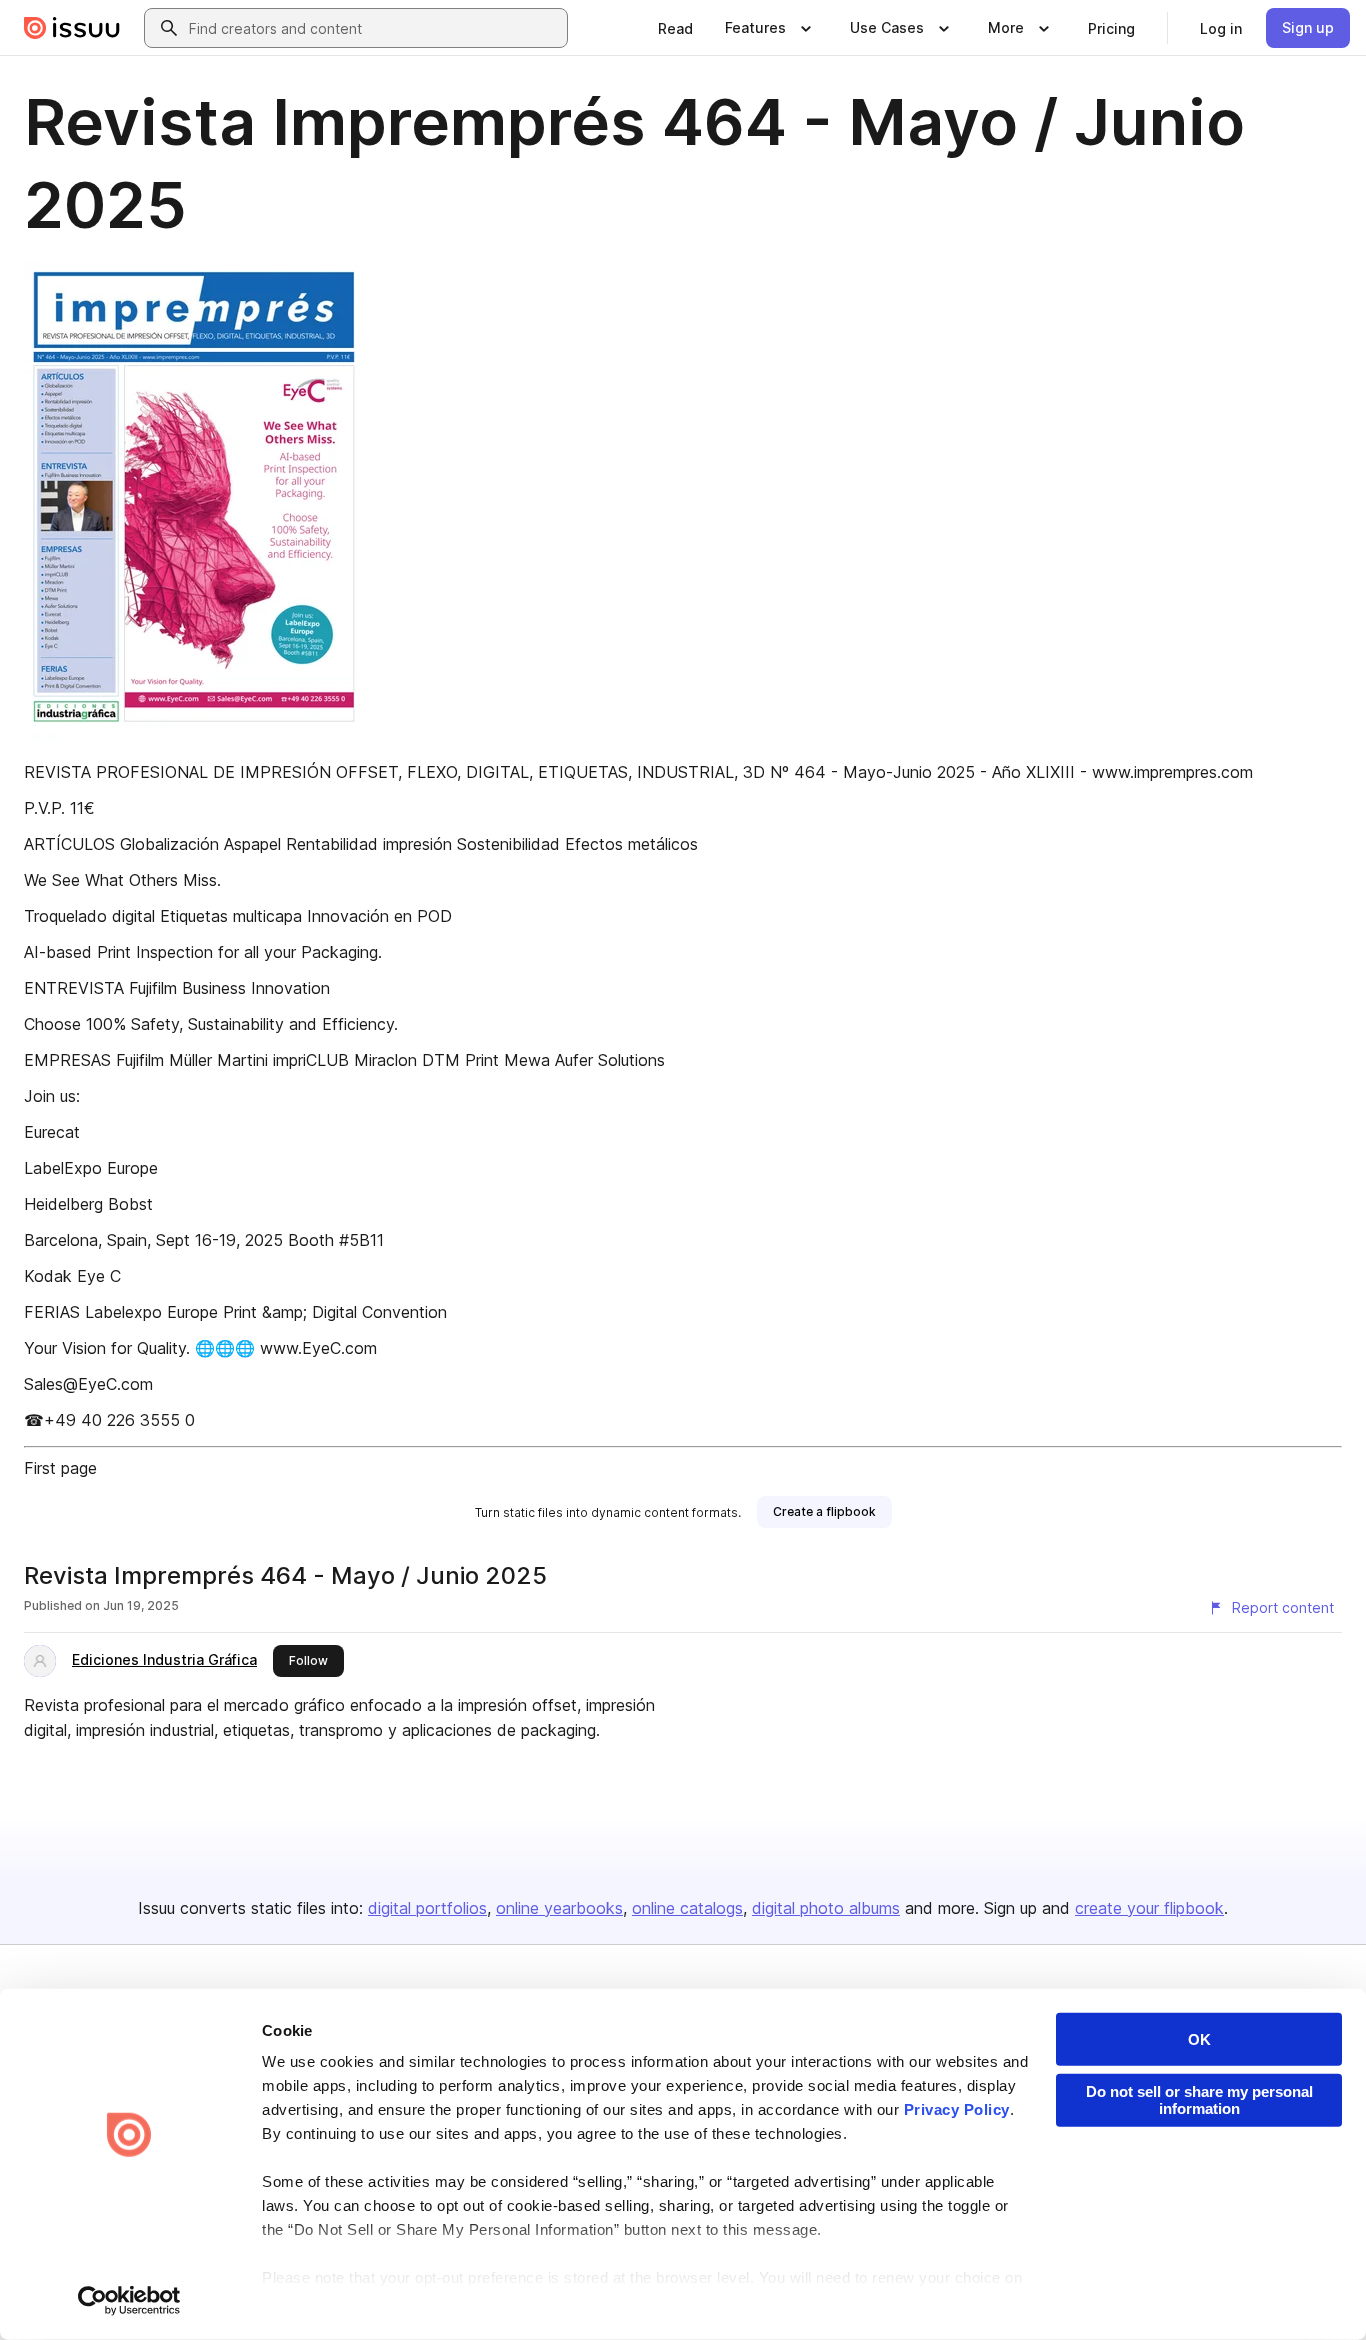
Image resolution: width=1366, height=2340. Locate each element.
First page (60, 1468)
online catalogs (687, 1908)
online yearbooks (559, 1908)
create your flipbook (1149, 1908)
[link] (675, 28)
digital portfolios (427, 1908)
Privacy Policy (957, 2109)
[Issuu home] (72, 28)
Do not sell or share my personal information (1199, 2100)
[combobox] (374, 28)
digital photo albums (826, 1908)
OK (1199, 2039)
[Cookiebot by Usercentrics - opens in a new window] (129, 2301)
